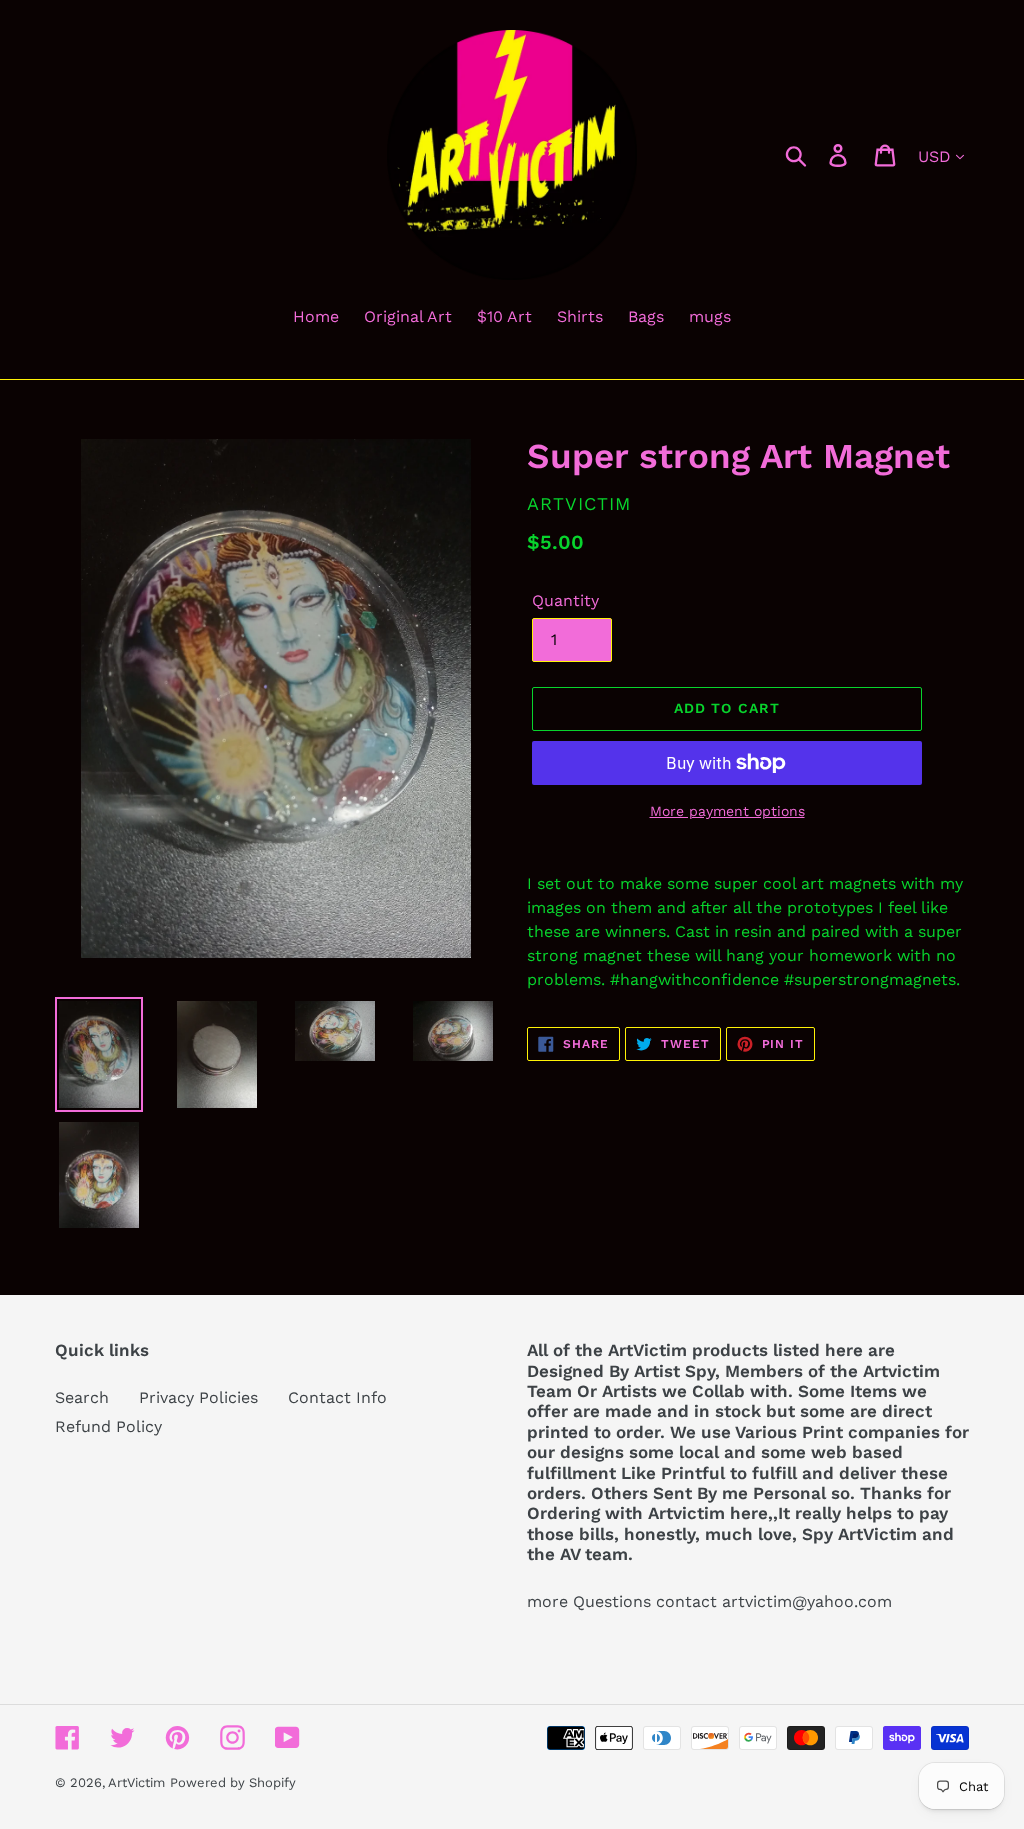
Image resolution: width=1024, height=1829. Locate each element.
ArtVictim (136, 1782)
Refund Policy (108, 1426)
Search (82, 1397)
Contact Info (337, 1397)
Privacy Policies (198, 1397)
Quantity (565, 600)
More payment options (727, 811)
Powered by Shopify (233, 1782)
